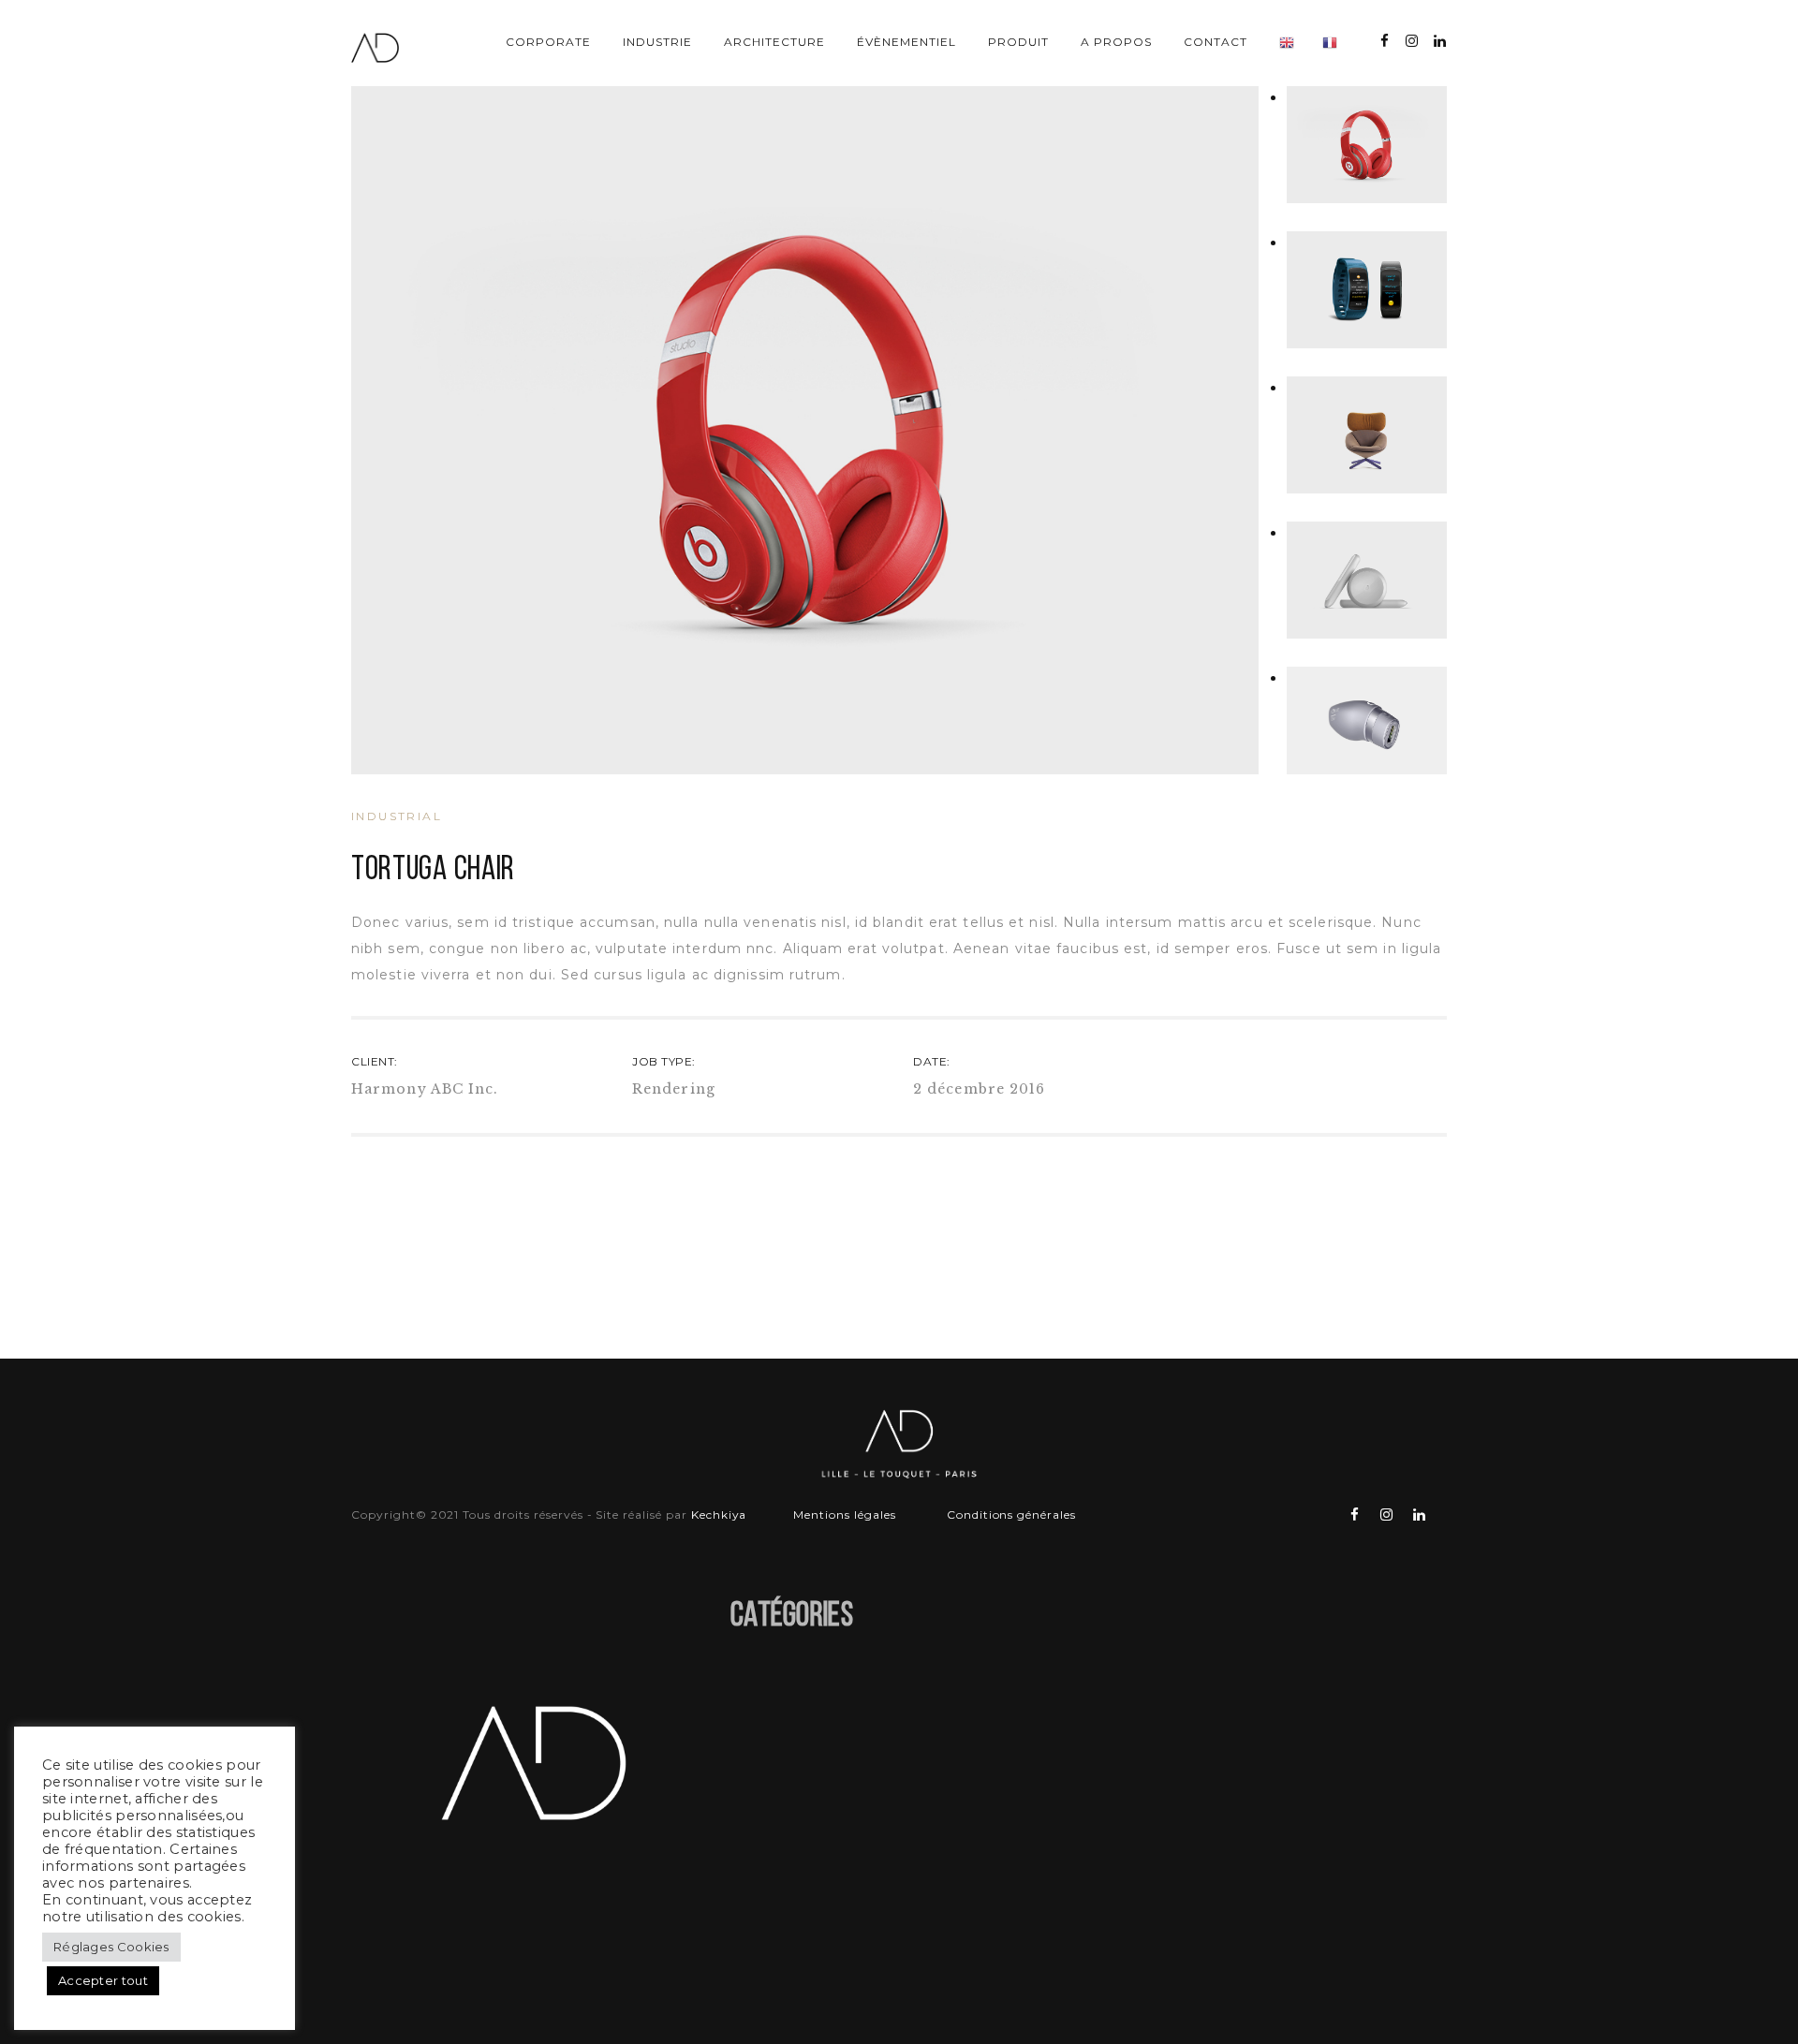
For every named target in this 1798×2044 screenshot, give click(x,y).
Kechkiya (719, 1515)
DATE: (932, 1061)
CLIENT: (375, 1061)
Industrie (657, 42)
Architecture (774, 42)
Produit (1018, 42)
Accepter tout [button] (103, 1980)
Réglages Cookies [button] (111, 1947)
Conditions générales (1011, 1515)
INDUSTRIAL (397, 816)
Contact (1216, 42)
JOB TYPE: (664, 1061)
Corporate (548, 42)
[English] (1287, 44)
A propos (1116, 42)
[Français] (1330, 44)
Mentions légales (846, 1515)
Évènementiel (906, 42)
